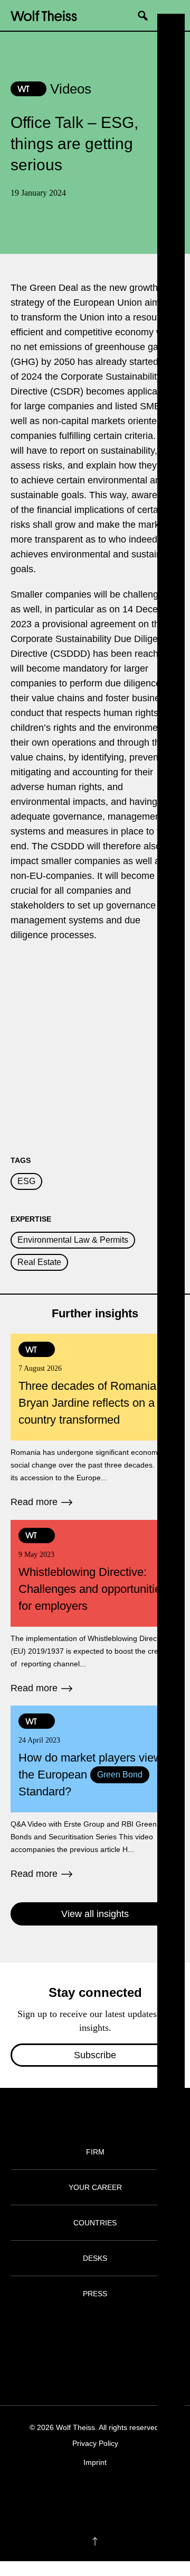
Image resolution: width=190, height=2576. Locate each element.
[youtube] (126, 2495)
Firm (95, 2152)
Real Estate (39, 1262)
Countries (95, 2223)
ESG (26, 1181)
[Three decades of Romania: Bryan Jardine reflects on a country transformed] (95, 1422)
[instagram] (85, 2495)
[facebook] (64, 2495)
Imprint (95, 2462)
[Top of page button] (95, 2542)
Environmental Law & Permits (73, 1240)
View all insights (95, 1914)
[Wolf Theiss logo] (44, 15)
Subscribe (95, 2055)
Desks (95, 2258)
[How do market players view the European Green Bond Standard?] (95, 1793)
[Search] (147, 15)
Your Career (95, 2187)
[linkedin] (105, 2495)
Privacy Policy (95, 2443)
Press (95, 2294)
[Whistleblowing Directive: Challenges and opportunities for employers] (95, 1608)
